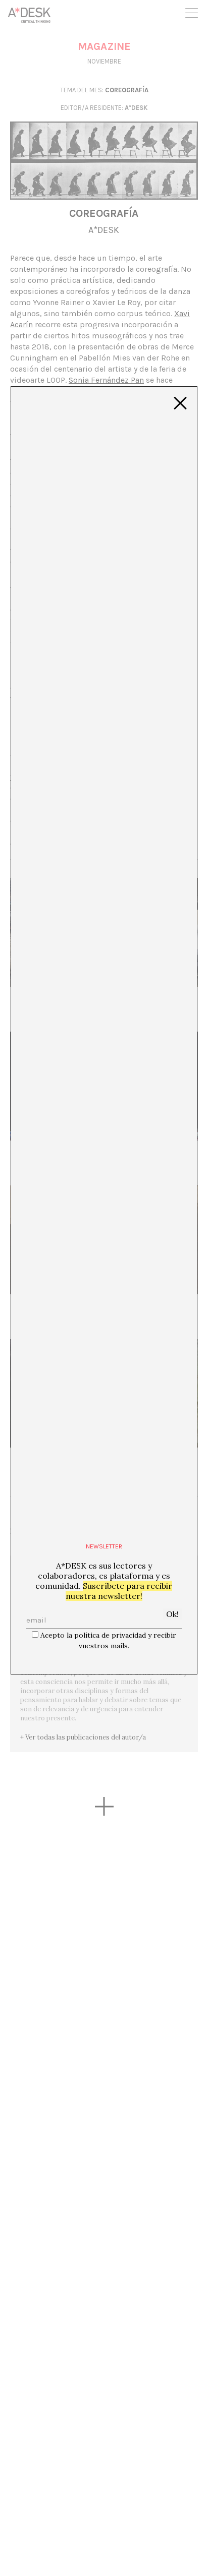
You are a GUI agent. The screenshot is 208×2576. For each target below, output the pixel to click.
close (180, 403)
